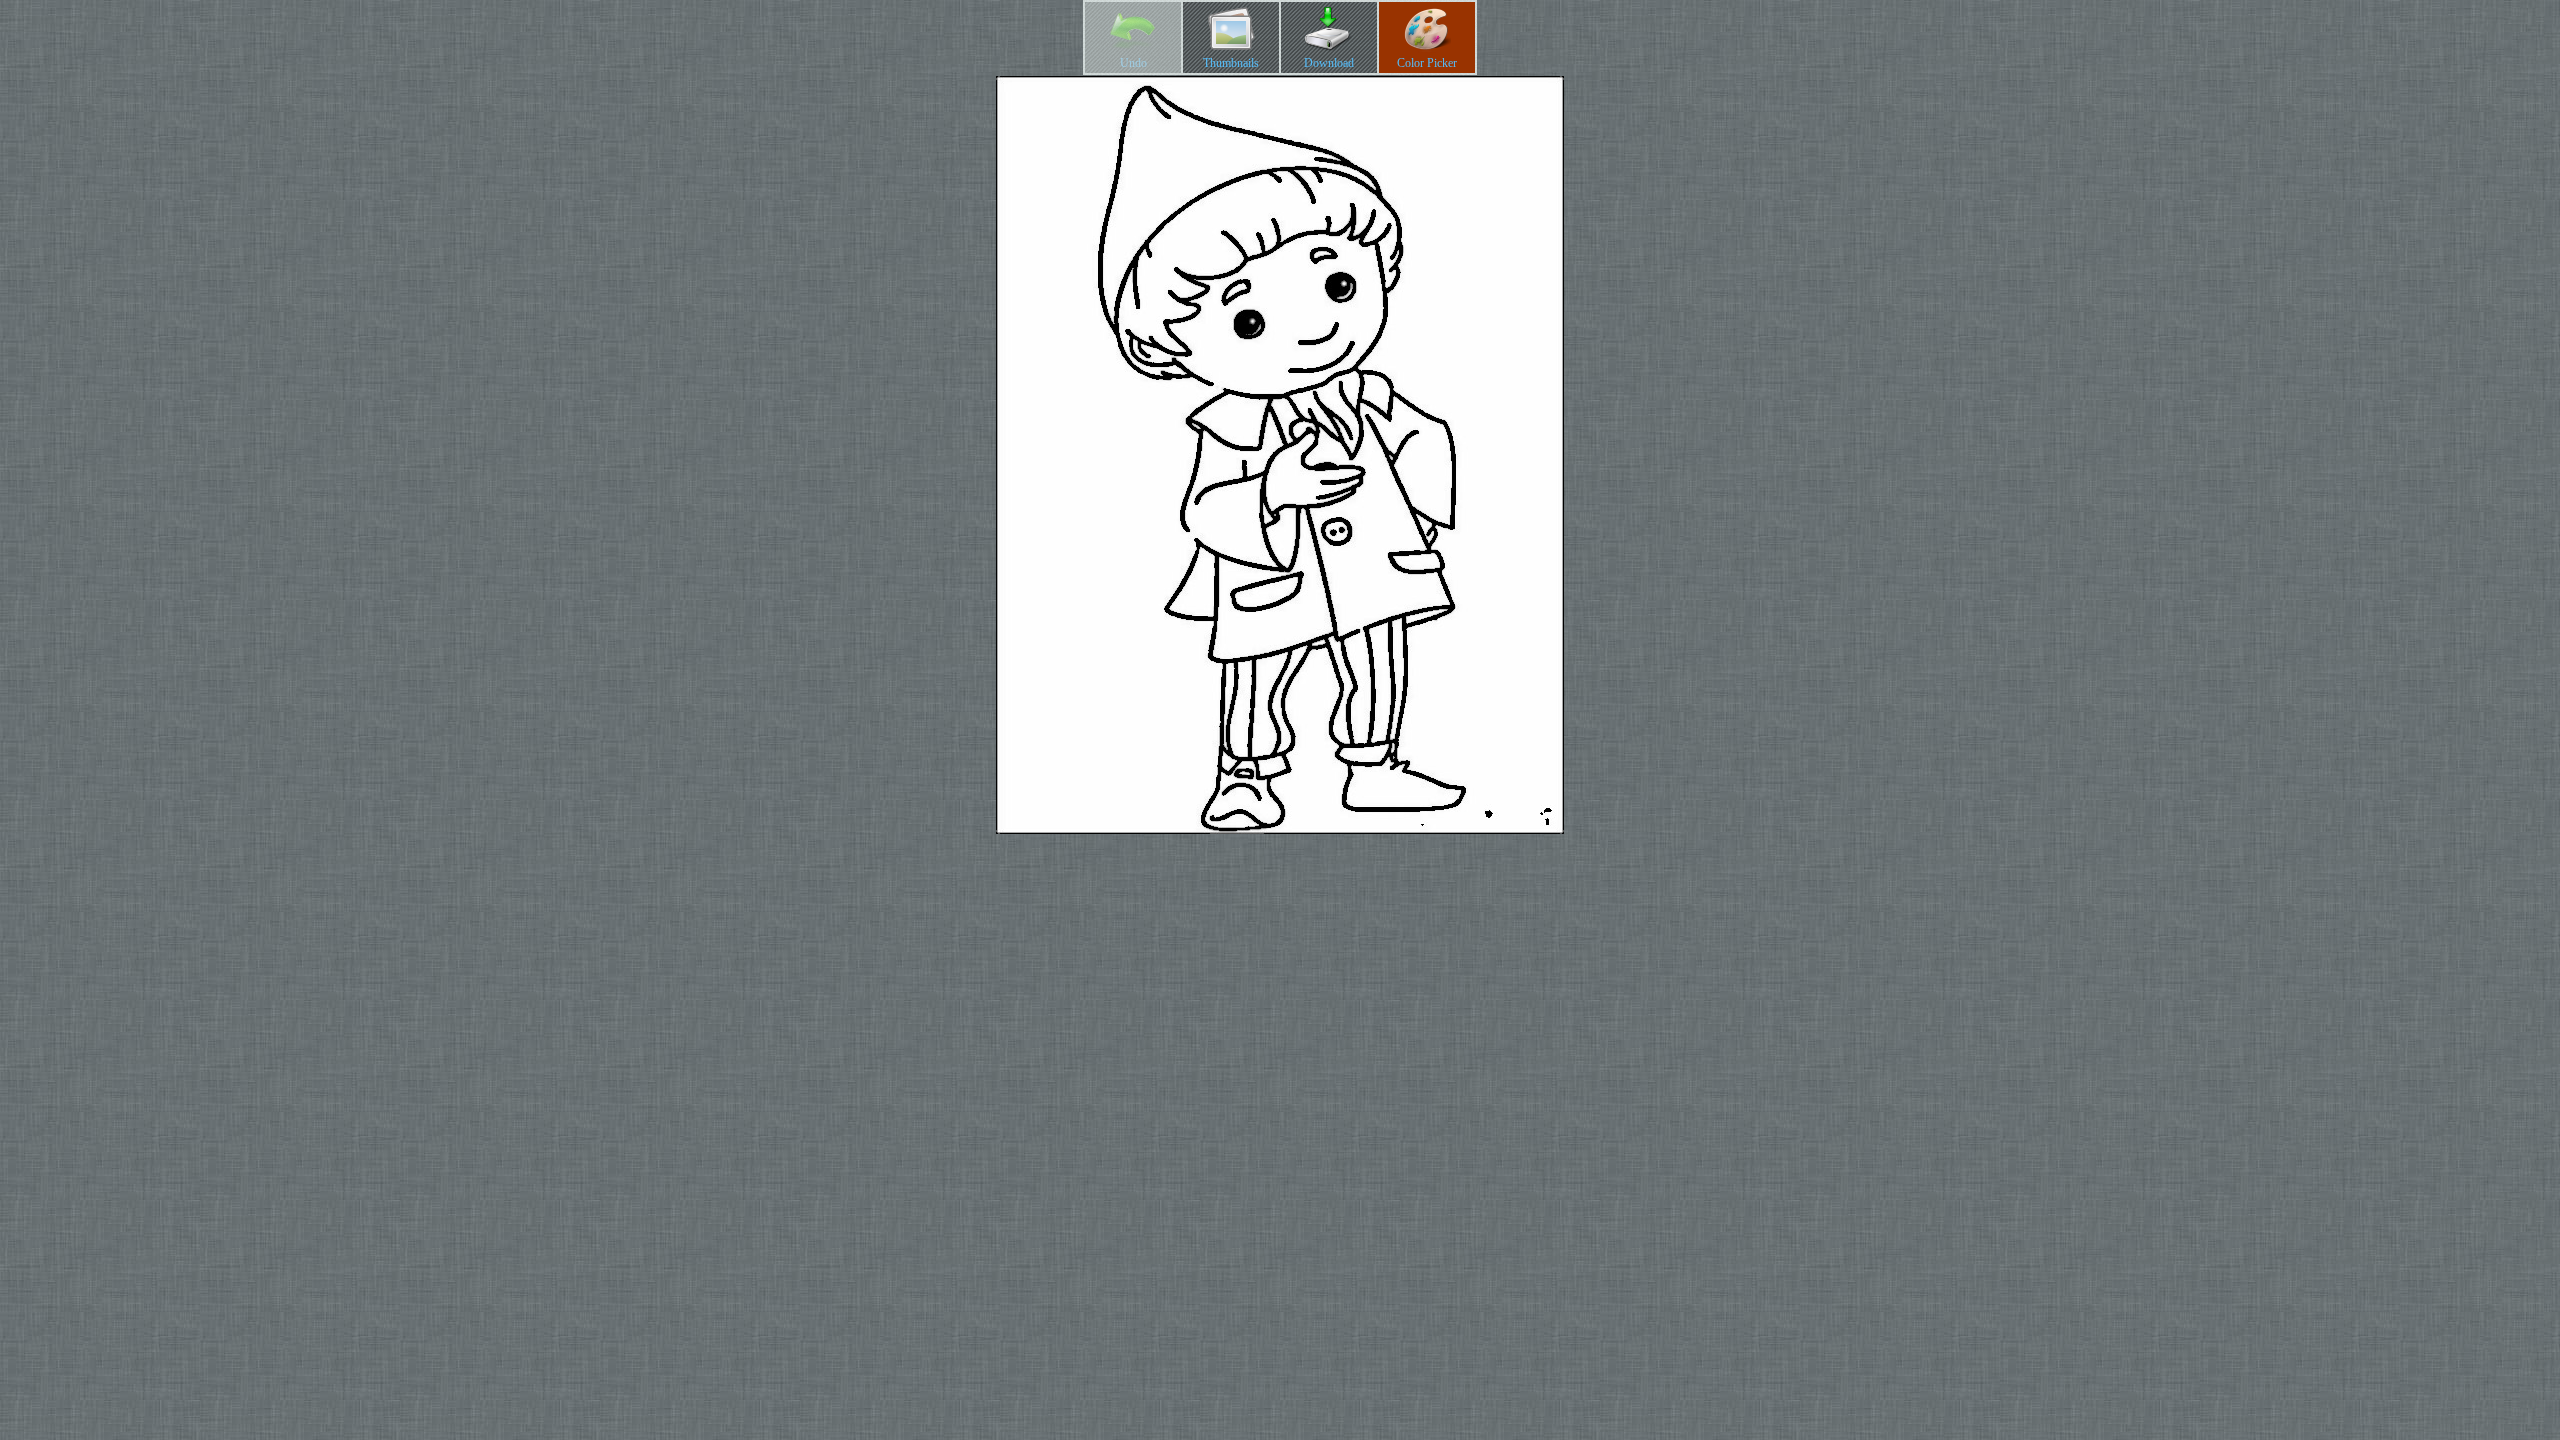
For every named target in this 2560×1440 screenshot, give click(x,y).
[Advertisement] (1280, 978)
